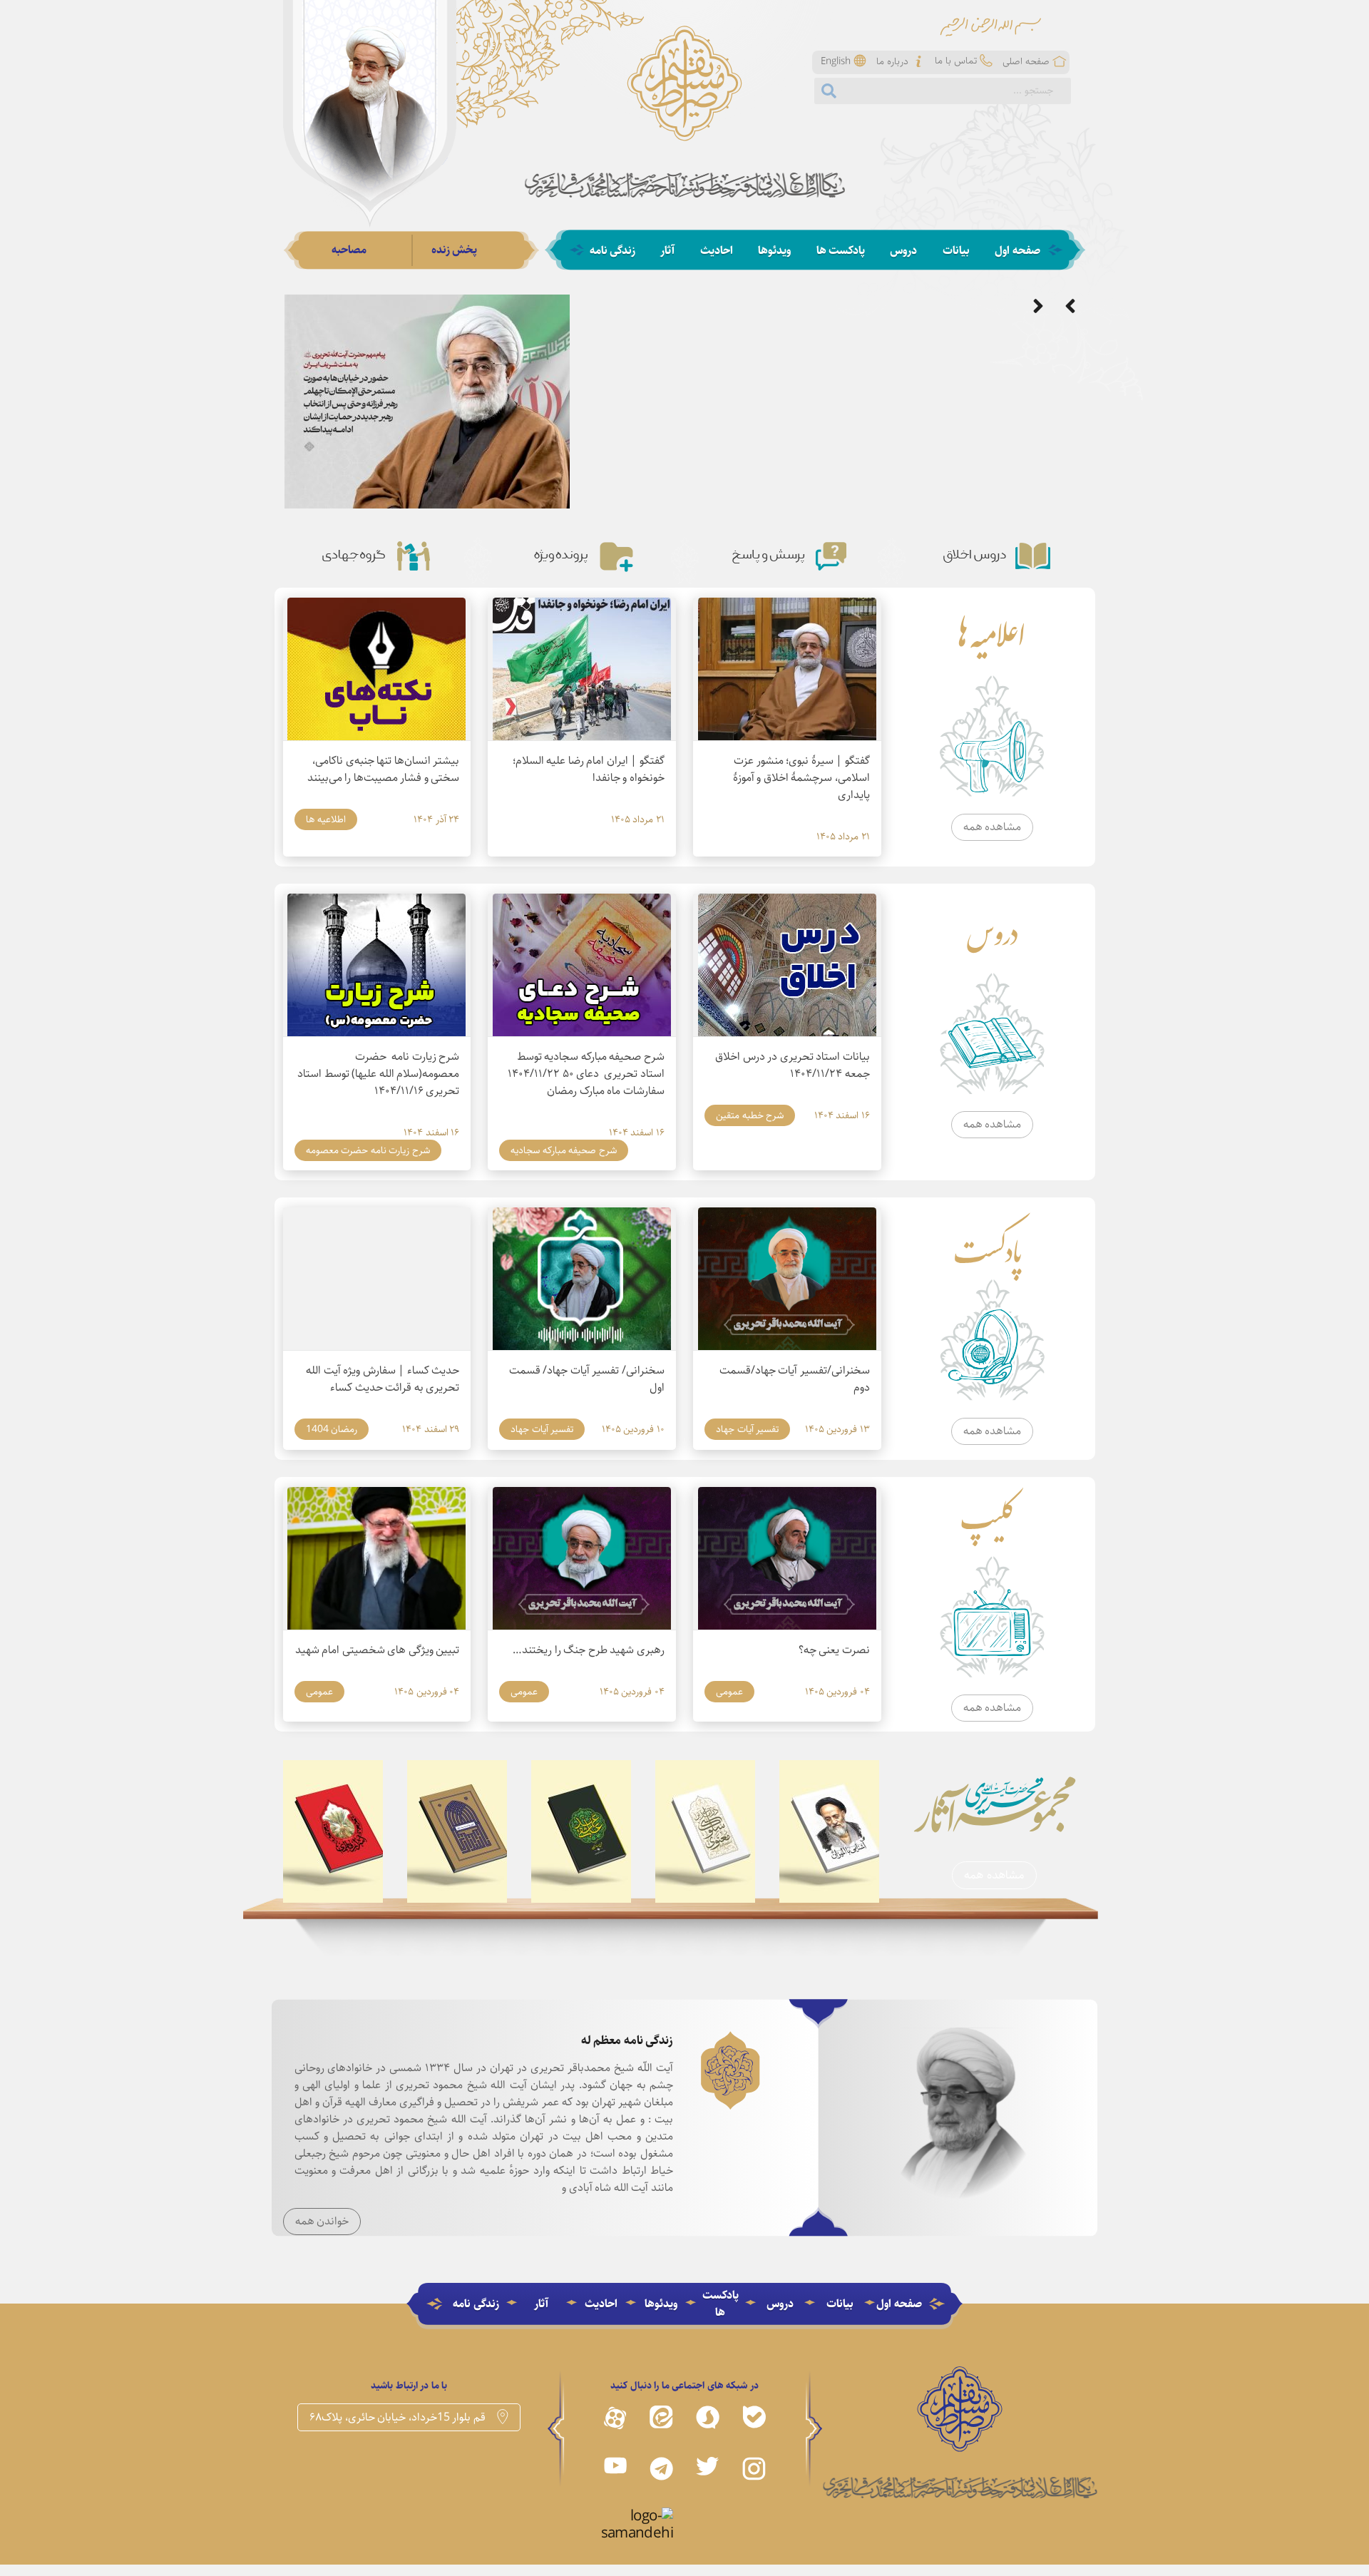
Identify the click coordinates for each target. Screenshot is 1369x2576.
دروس (903, 251)
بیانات (956, 251)
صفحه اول (1017, 251)
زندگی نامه (613, 251)
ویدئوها (774, 251)
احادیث (717, 251)
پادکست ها (841, 251)
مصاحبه (349, 250)
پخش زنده (455, 250)
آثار (667, 251)
